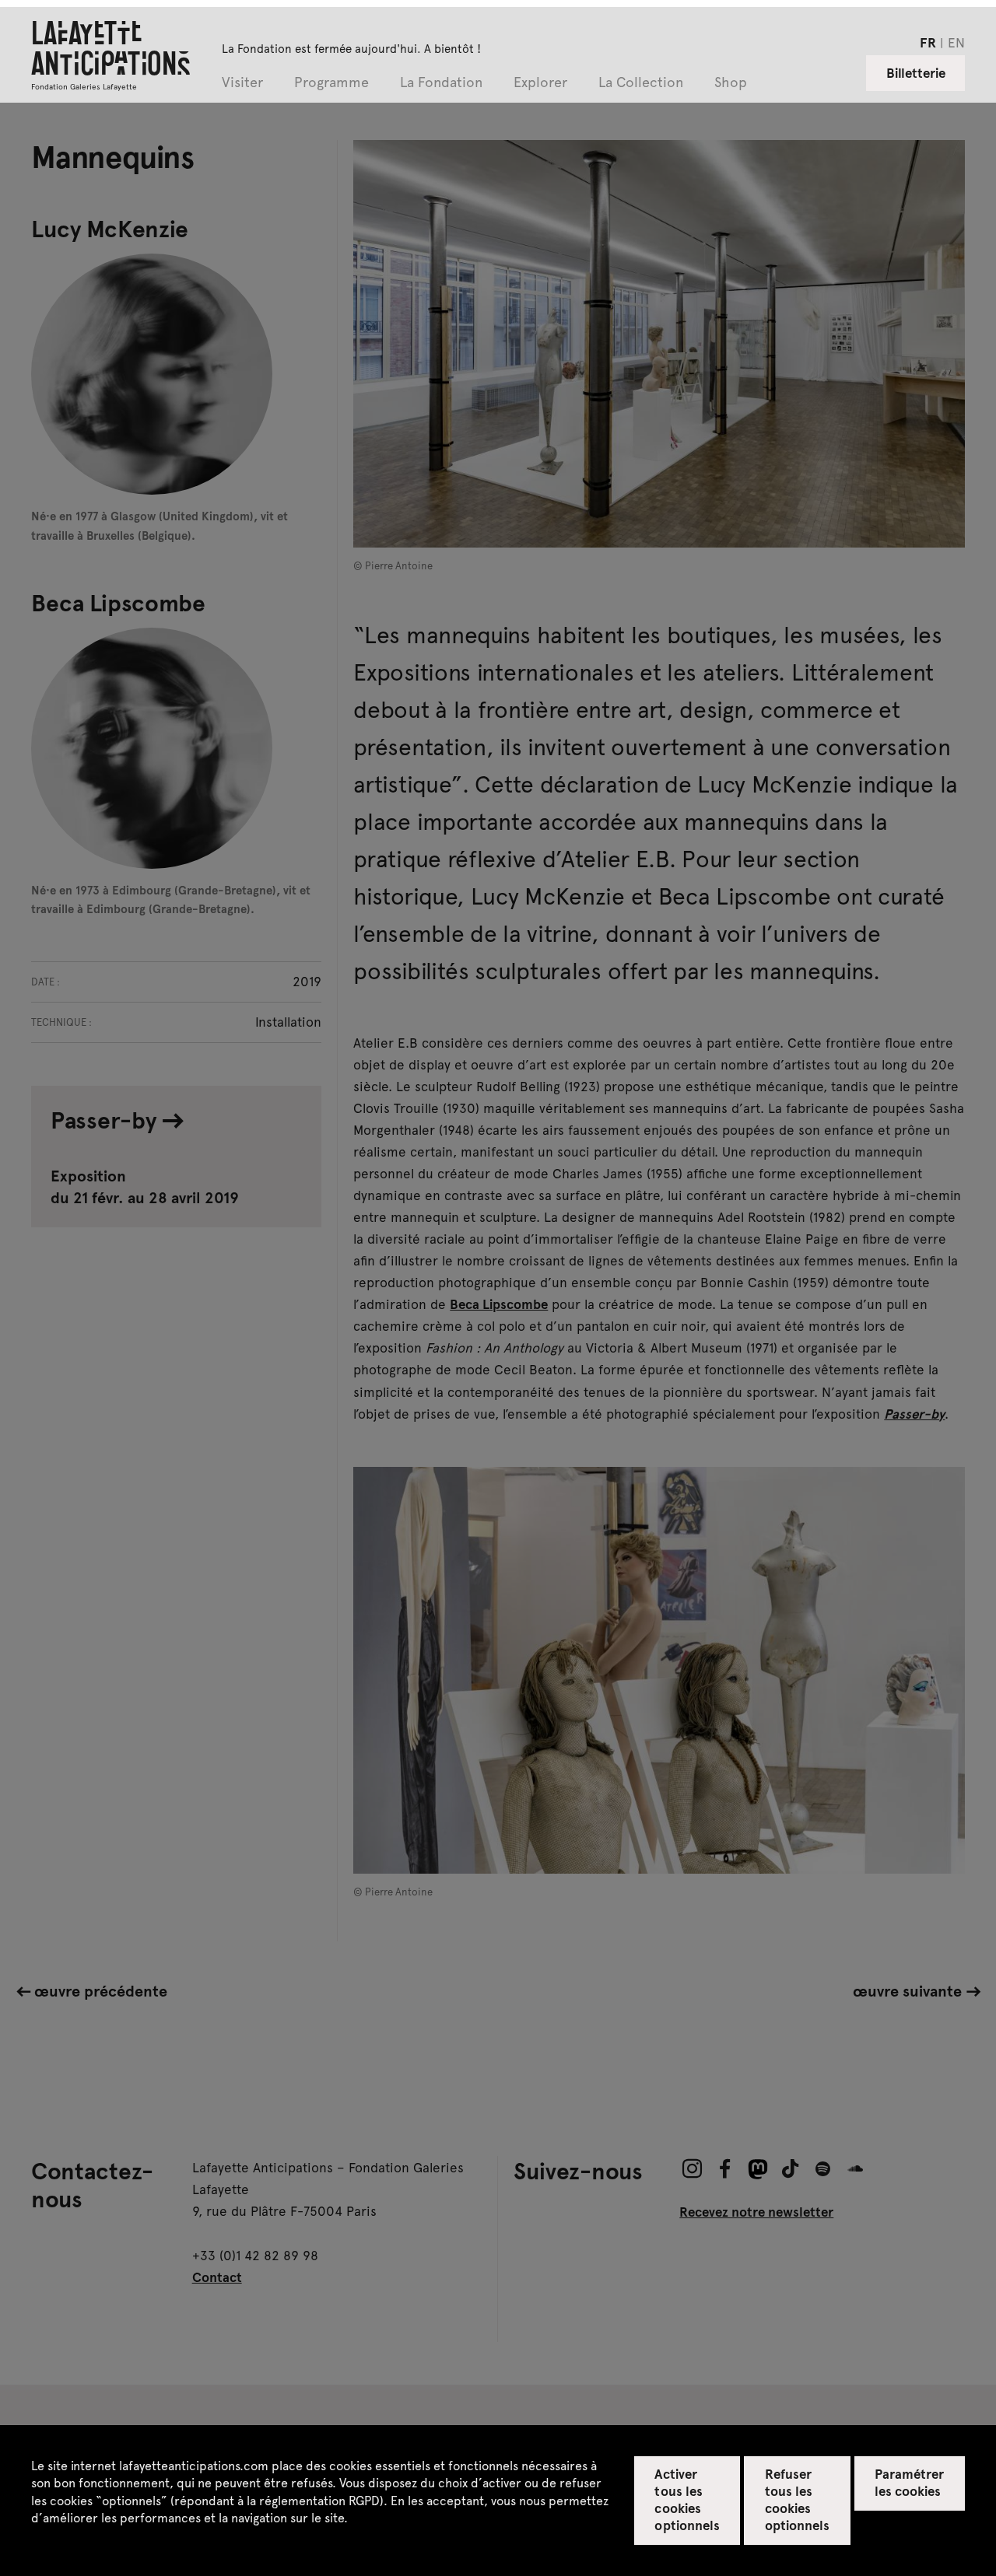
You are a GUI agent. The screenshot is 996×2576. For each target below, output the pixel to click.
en (956, 42)
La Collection (641, 83)
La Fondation (441, 83)
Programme (331, 83)
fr (928, 42)
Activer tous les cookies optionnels (687, 2499)
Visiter (242, 83)
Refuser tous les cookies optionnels (797, 2499)
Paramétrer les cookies (909, 2482)
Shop (731, 83)
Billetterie (916, 72)
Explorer (540, 83)
